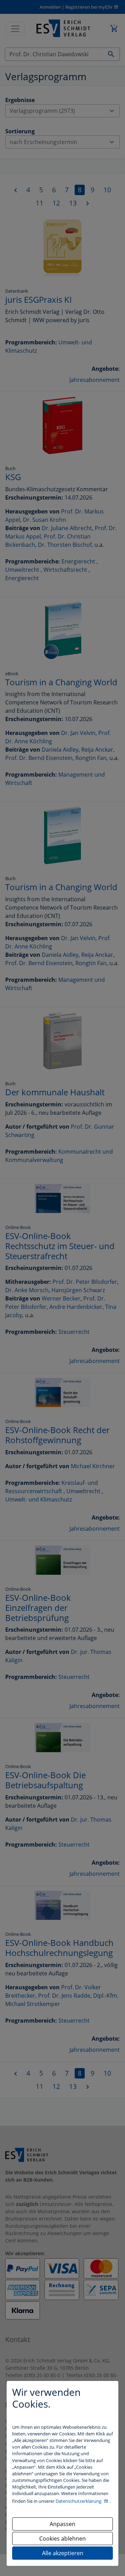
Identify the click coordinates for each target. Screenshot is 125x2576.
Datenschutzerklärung (79, 2501)
